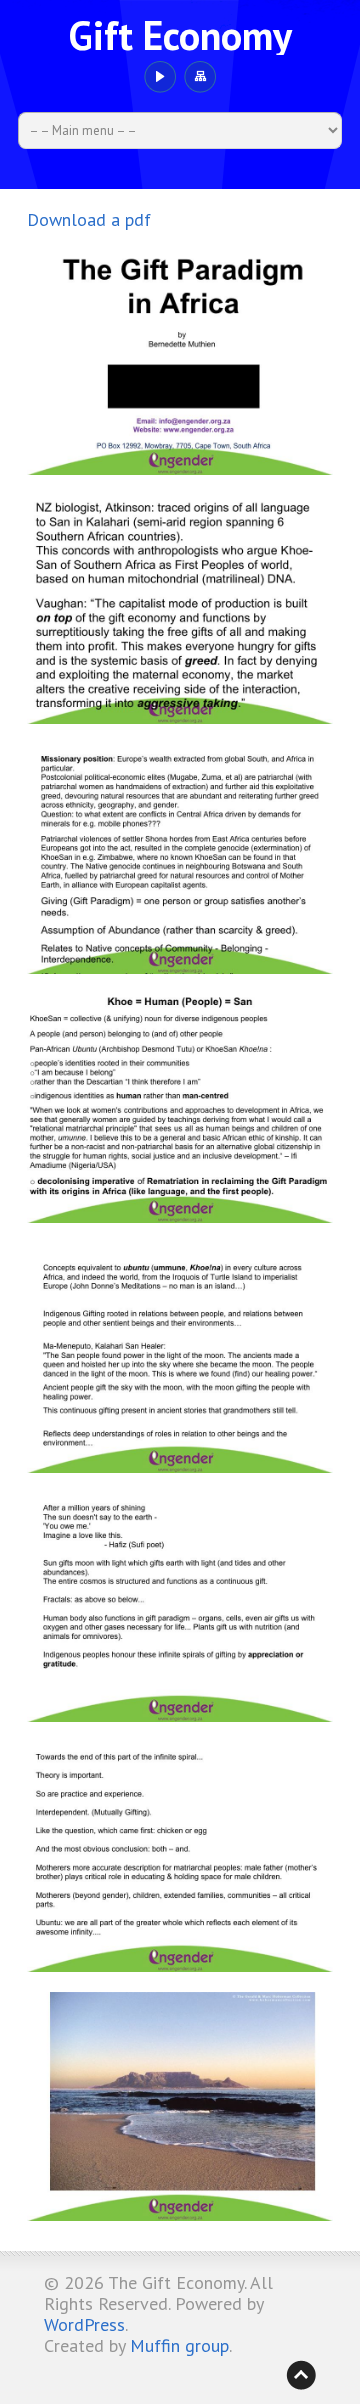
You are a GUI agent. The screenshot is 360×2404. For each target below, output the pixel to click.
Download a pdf (89, 219)
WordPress (84, 2324)
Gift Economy (180, 35)
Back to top (301, 2375)
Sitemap (199, 77)
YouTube (159, 77)
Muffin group (179, 2345)
